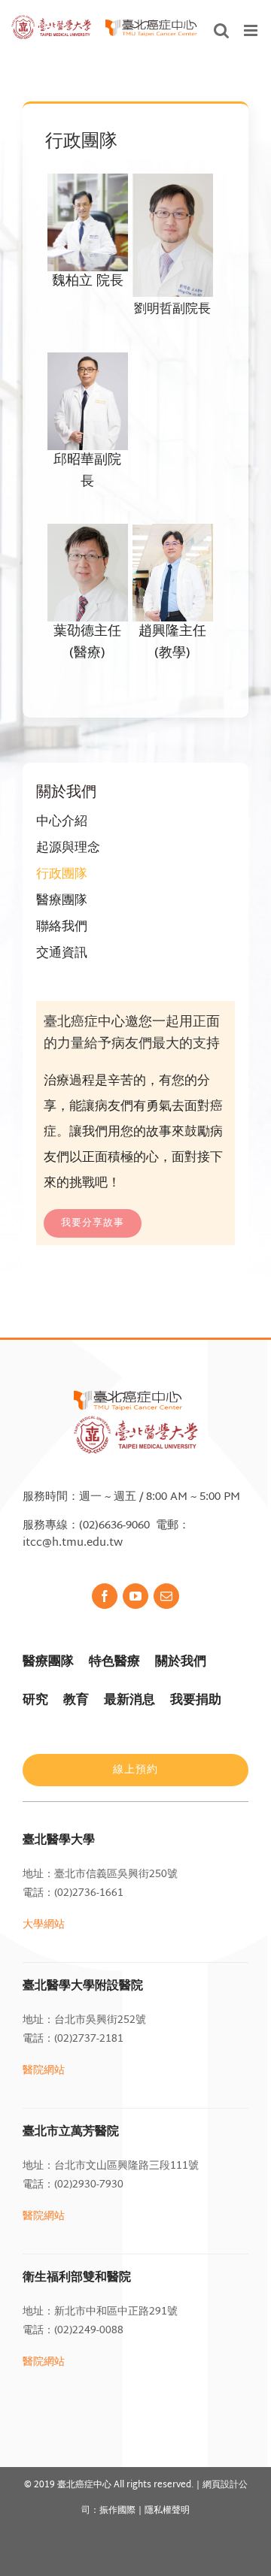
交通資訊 (62, 953)
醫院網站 (44, 2071)
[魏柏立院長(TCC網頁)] (88, 186)
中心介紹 (62, 822)
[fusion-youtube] (135, 1596)
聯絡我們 (62, 927)
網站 (54, 2362)
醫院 (33, 2362)
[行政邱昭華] (88, 365)
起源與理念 (68, 848)
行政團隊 (62, 874)
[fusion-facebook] (105, 1596)
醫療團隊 (62, 901)
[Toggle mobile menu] (252, 30)
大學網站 (44, 1925)
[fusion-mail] (166, 1596)
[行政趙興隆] (173, 536)
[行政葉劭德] (88, 536)
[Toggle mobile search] (221, 30)
